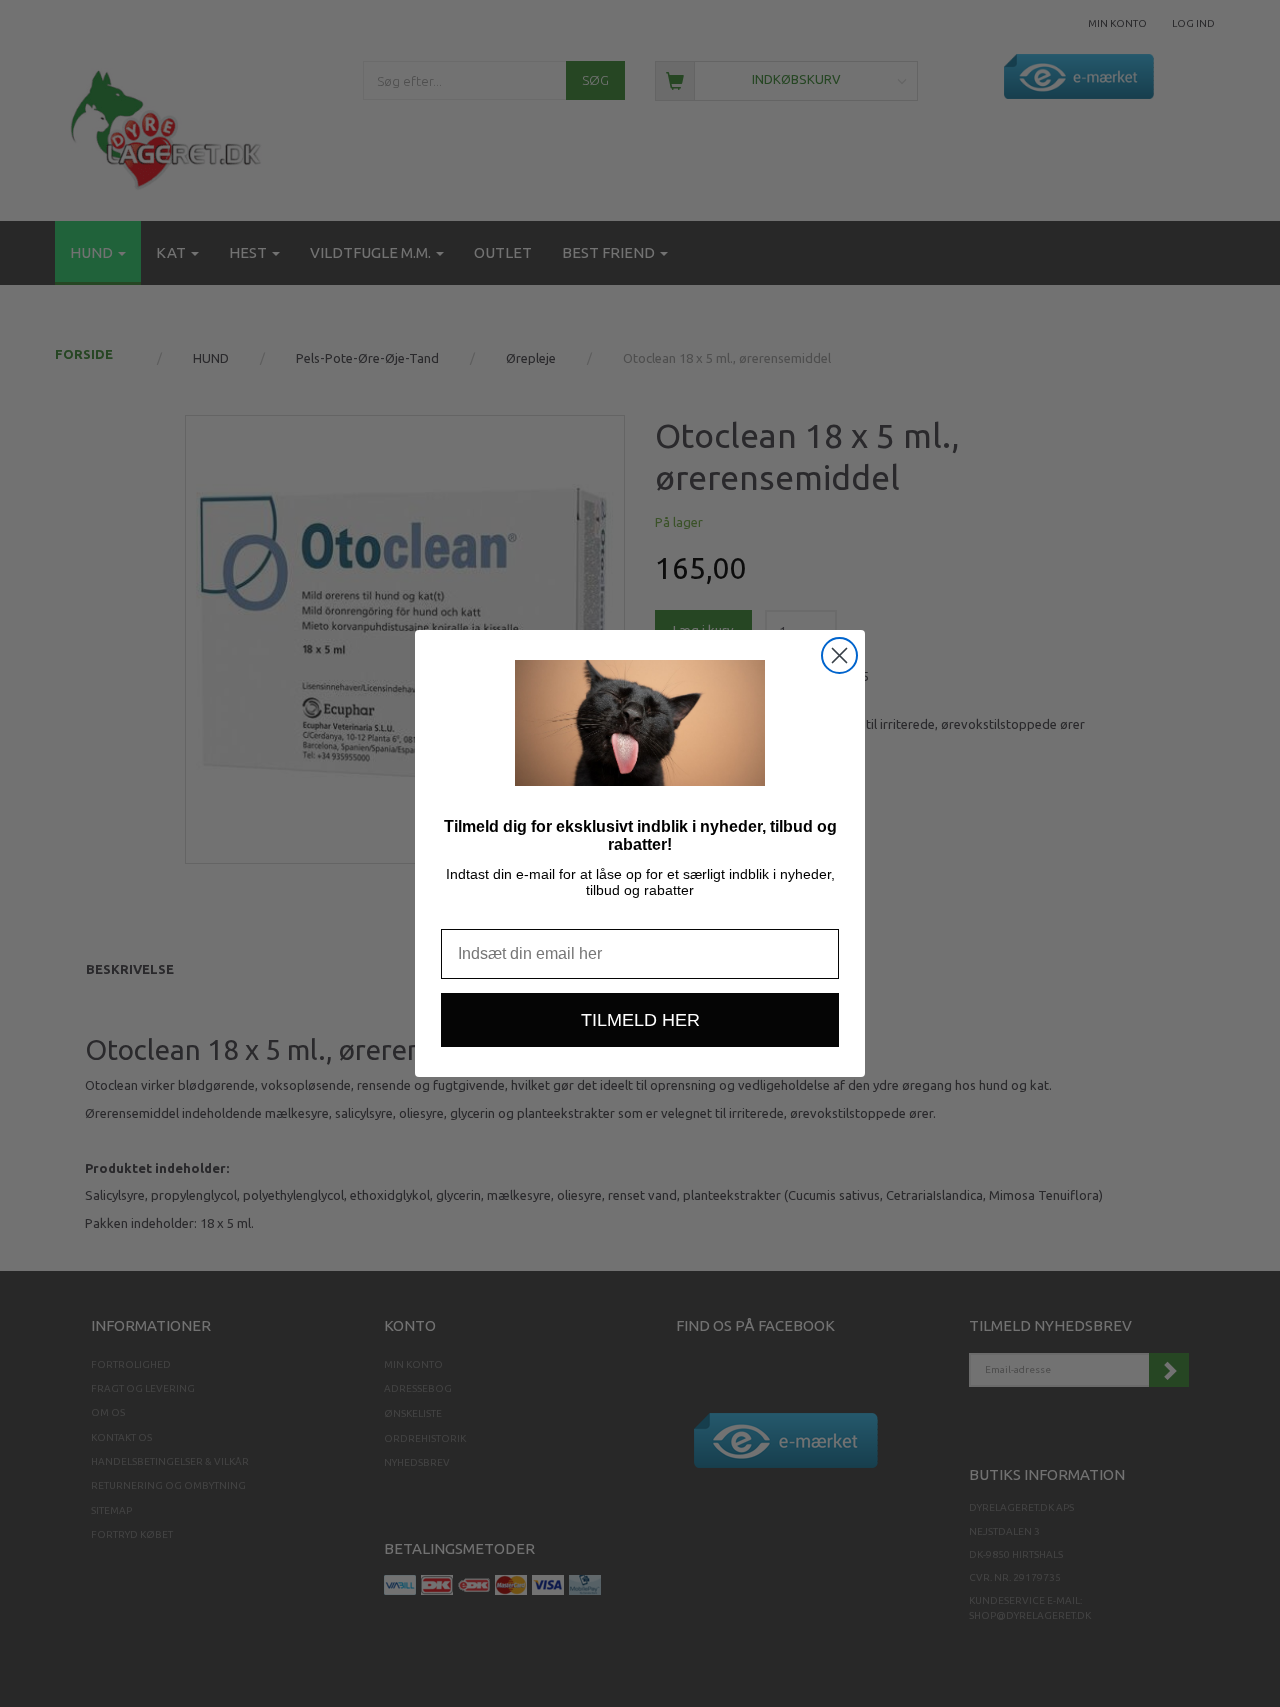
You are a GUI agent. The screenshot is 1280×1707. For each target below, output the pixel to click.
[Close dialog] (839, 655)
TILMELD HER (640, 1020)
